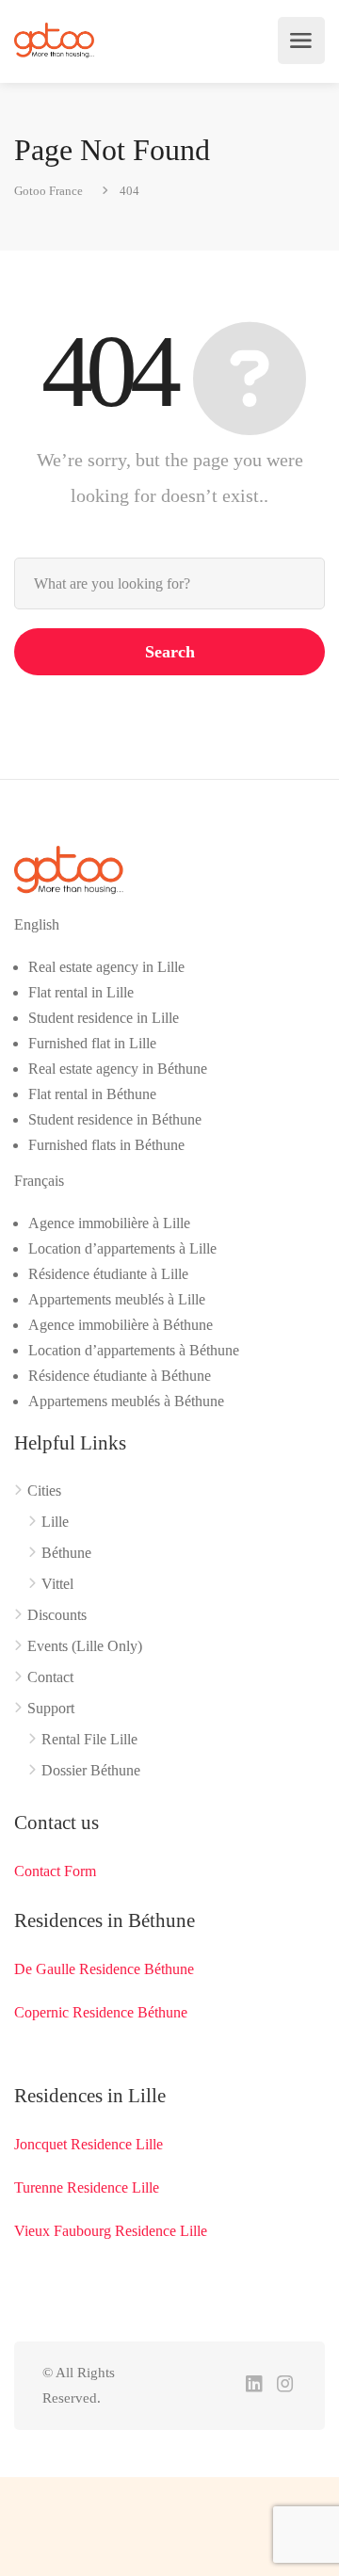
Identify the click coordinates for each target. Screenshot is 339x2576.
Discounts (57, 1615)
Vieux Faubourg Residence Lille (111, 2231)
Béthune (66, 1553)
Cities (44, 1491)
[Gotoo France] (55, 41)
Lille (55, 1522)
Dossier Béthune (91, 1770)
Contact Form (55, 1871)
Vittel (57, 1584)
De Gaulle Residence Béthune (104, 1969)
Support (51, 1708)
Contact (50, 1677)
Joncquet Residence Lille (89, 2144)
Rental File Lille (89, 1739)
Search (170, 652)
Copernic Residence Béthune (101, 2012)
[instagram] (285, 2385)
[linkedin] (254, 2385)
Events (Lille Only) (85, 1646)
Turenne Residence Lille (87, 2187)
